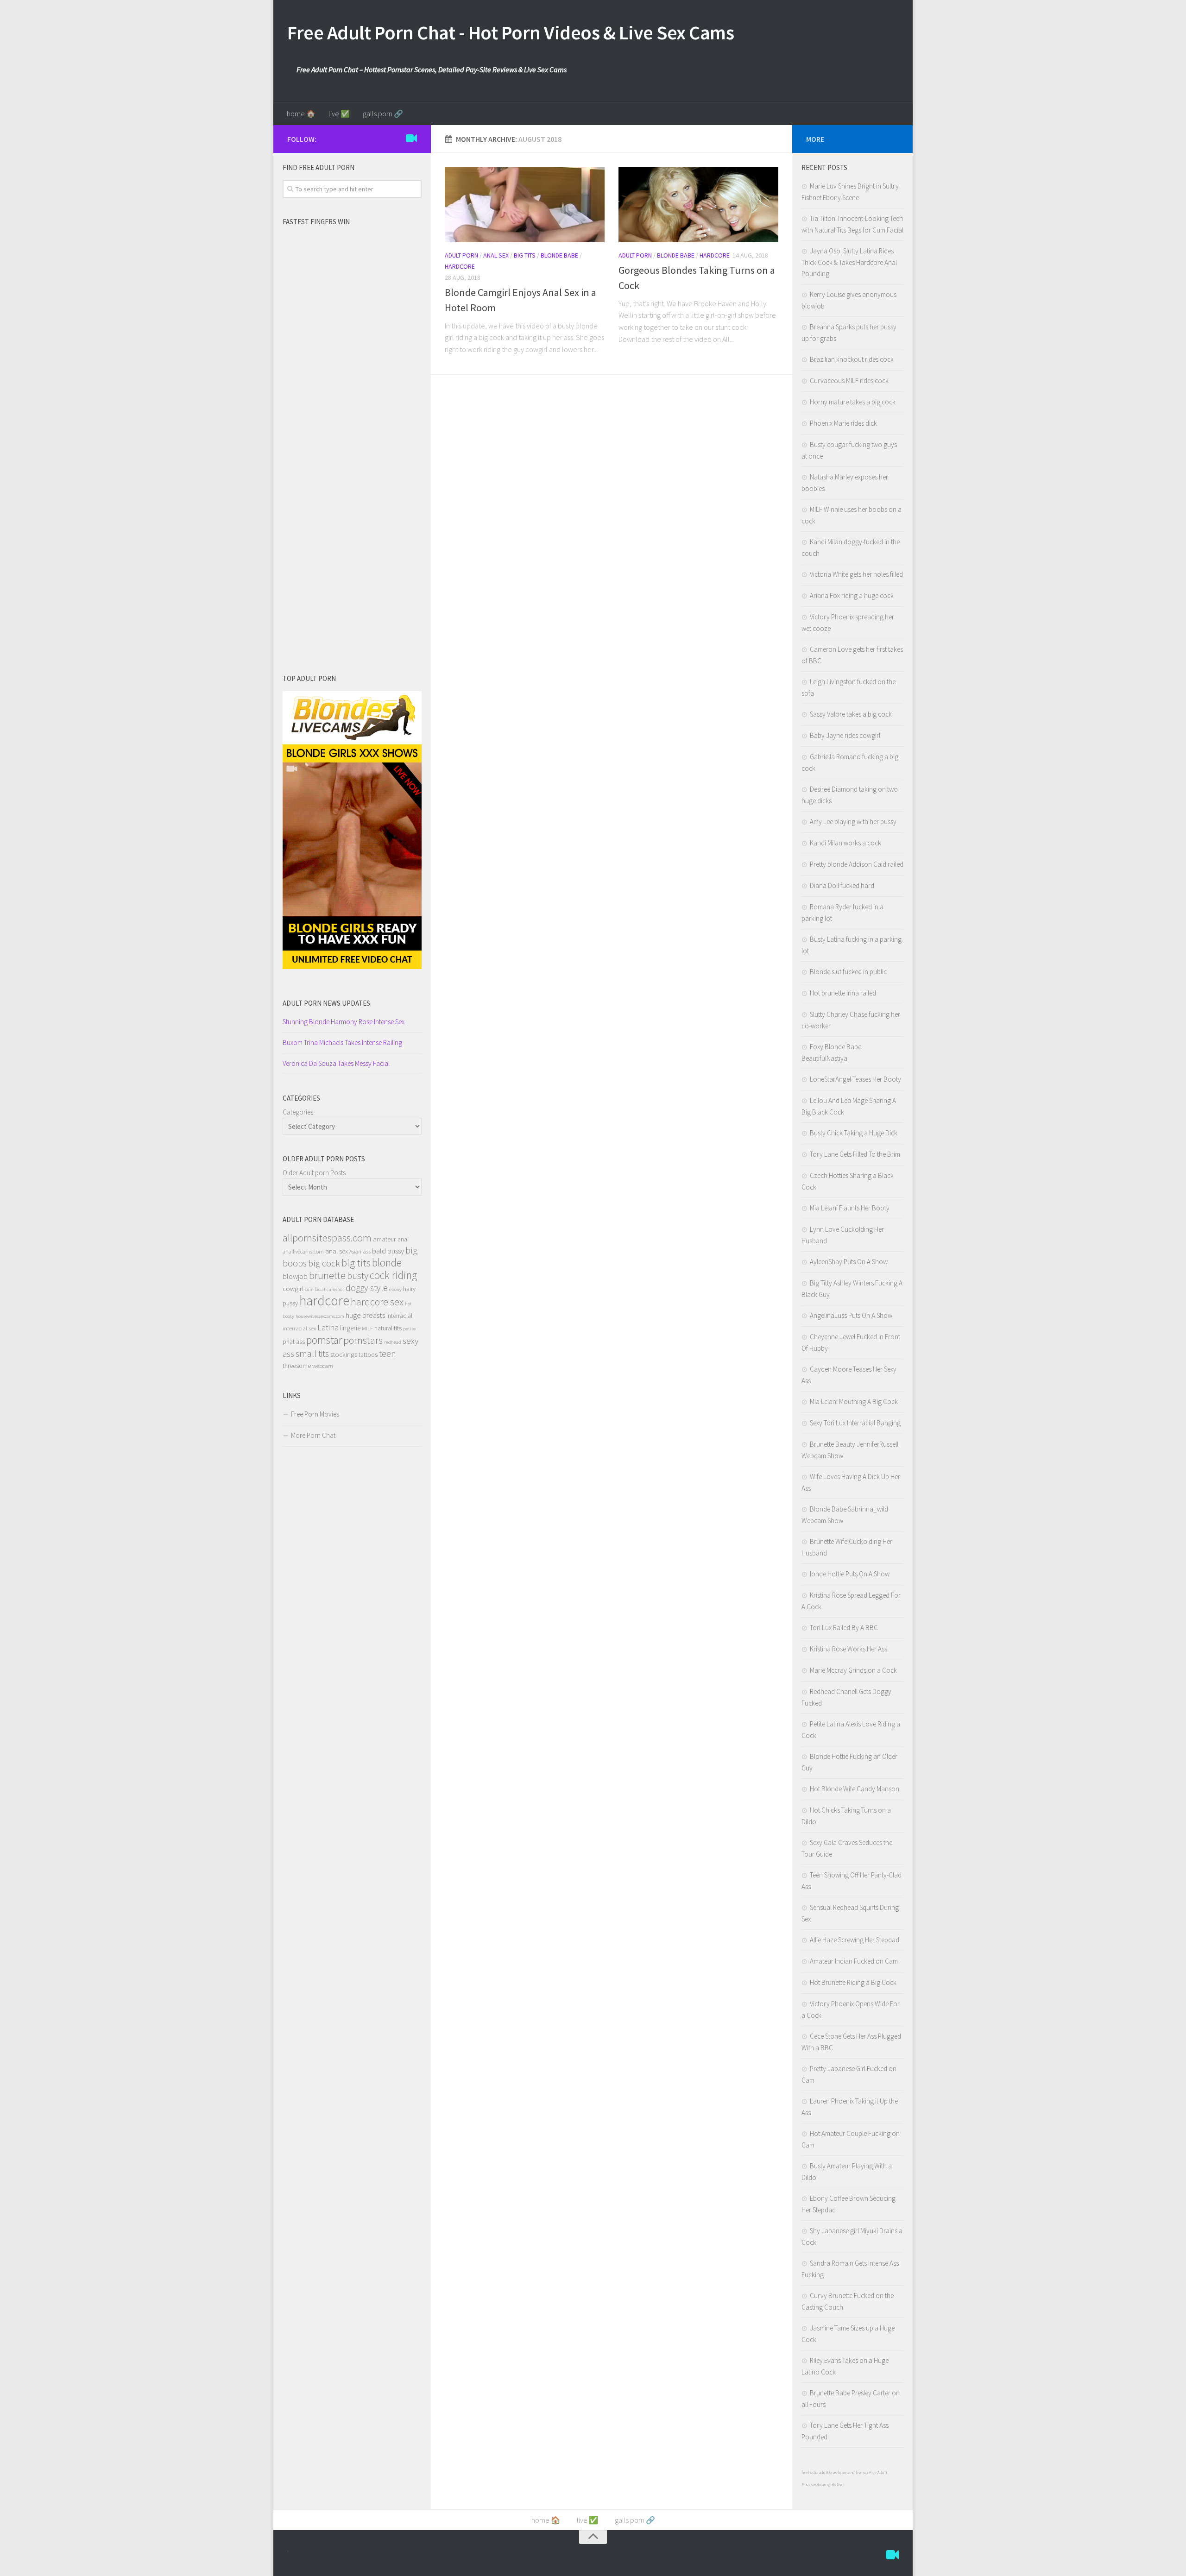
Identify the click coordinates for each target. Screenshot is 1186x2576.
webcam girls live (828, 2485)
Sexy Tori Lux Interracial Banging (855, 1423)
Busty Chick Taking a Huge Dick (854, 1133)
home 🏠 (301, 113)
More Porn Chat (313, 1435)
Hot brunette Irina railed (843, 993)
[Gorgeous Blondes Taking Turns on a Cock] (698, 205)
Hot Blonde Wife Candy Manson (855, 1789)
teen (388, 1354)
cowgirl (293, 1289)
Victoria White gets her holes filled (856, 574)
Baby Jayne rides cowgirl (845, 735)
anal (403, 1239)
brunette (327, 1275)
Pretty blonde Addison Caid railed (857, 864)
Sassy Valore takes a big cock (851, 714)
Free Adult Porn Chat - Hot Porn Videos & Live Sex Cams (511, 32)
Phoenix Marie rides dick (843, 423)
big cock (324, 1263)
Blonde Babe (559, 255)
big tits (356, 1263)
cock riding (393, 1275)
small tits (312, 1353)
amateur (385, 1239)
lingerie (350, 1328)
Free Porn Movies (315, 1414)
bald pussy (388, 1251)
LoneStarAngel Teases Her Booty (855, 1079)
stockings (344, 1354)
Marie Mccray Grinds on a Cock (853, 1670)
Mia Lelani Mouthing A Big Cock (854, 1401)
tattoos (368, 1354)
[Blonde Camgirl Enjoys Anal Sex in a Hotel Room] (525, 205)
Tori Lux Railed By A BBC (844, 1628)
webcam (323, 1366)
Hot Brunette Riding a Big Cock (853, 1982)
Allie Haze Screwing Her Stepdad (855, 1940)
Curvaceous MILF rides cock (849, 381)
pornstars (363, 1340)
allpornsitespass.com (327, 1238)
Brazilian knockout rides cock (852, 359)
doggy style (367, 1288)
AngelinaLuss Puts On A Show (851, 1315)
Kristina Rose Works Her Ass (848, 1649)
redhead (393, 1342)
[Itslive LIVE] (411, 139)
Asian (355, 1251)
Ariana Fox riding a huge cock (852, 595)
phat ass (294, 1342)
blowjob (295, 1276)
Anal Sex (496, 255)
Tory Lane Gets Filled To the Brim (855, 1154)
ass (367, 1251)
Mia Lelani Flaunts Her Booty (850, 1208)
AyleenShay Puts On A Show (849, 1262)
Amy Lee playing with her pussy (853, 822)
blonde (387, 1263)
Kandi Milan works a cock (845, 843)
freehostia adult (815, 2472)
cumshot (335, 1289)
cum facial (315, 1289)
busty (358, 1275)
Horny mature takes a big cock (853, 402)
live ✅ (339, 113)
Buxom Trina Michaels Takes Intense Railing (342, 1042)
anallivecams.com (303, 1251)
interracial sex (299, 1328)
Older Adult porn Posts (314, 1173)
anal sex (337, 1251)
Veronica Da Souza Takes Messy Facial (336, 1063)
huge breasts (365, 1315)
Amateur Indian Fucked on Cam (854, 1961)
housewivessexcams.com (320, 1316)
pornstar (324, 1340)
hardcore (324, 1301)
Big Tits (525, 255)
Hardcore (460, 266)
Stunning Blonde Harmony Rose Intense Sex (344, 1022)
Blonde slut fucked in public (848, 972)
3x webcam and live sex (848, 2472)
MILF (367, 1328)
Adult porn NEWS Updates (326, 1003)
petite (409, 1329)
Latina (328, 1327)
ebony (395, 1289)
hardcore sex (377, 1302)
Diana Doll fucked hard (842, 885)
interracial (399, 1316)
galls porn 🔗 (383, 113)
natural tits (388, 1328)
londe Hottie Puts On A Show (850, 1574)
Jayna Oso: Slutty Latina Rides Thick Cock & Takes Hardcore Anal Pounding (849, 262)
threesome (297, 1366)
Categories (298, 1112)
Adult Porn (461, 255)
